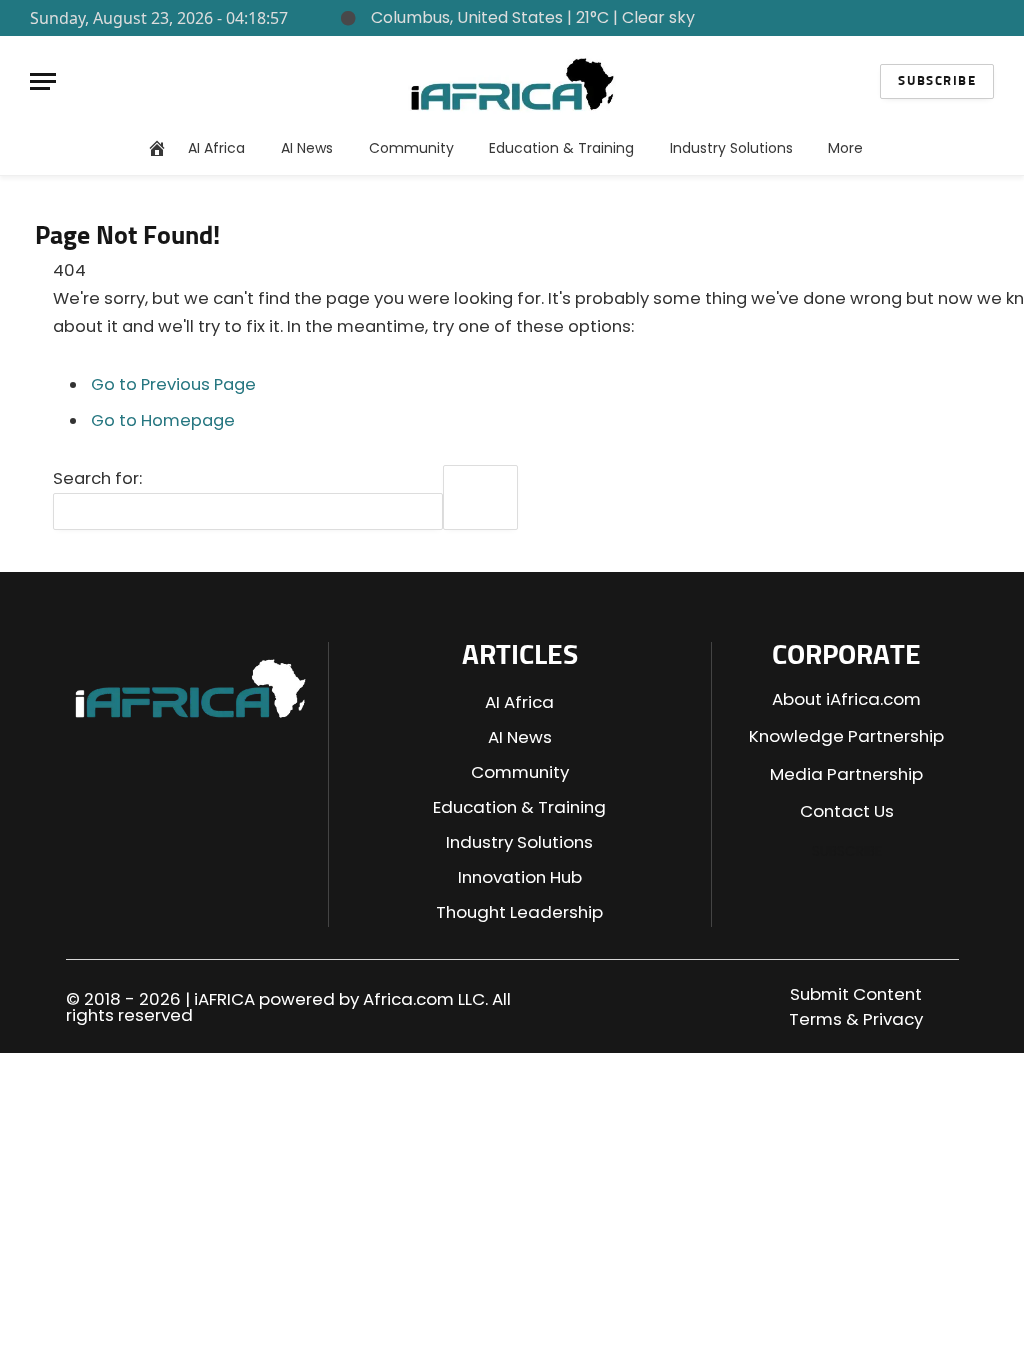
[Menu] (43, 81)
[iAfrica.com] (512, 81)
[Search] (973, 18)
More (845, 148)
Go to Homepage (163, 420)
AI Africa (216, 148)
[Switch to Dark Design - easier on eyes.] (941, 18)
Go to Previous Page (173, 384)
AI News (307, 148)
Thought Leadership (519, 912)
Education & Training (561, 148)
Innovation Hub (520, 877)
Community (411, 148)
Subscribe (937, 81)
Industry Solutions (731, 148)
